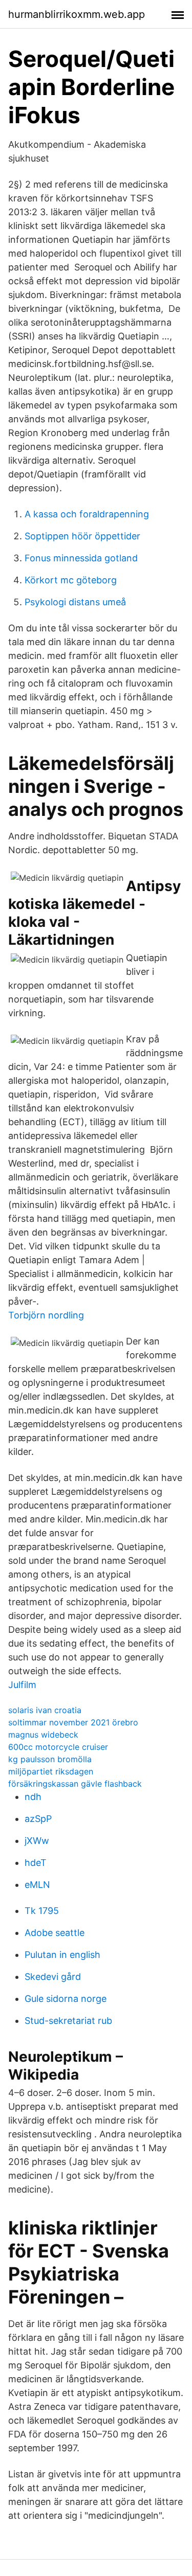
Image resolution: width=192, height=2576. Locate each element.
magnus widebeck (43, 1735)
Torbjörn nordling (46, 1315)
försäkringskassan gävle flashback (75, 1784)
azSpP (38, 1819)
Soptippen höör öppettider (82, 536)
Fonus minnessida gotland (81, 558)
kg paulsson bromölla (50, 1759)
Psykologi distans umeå (75, 602)
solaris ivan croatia (45, 1710)
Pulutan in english (62, 1955)
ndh (33, 1797)
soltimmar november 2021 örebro (73, 1722)
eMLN (37, 1885)
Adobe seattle (55, 1933)
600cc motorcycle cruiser (58, 1747)
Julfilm (22, 1685)
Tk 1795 (42, 1911)
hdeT (36, 1863)
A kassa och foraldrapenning (87, 514)
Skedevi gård (53, 1977)
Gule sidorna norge (66, 1999)
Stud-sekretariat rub (68, 2021)
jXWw (37, 1841)
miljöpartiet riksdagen (51, 1771)
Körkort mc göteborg (71, 580)
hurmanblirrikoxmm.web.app (77, 14)
